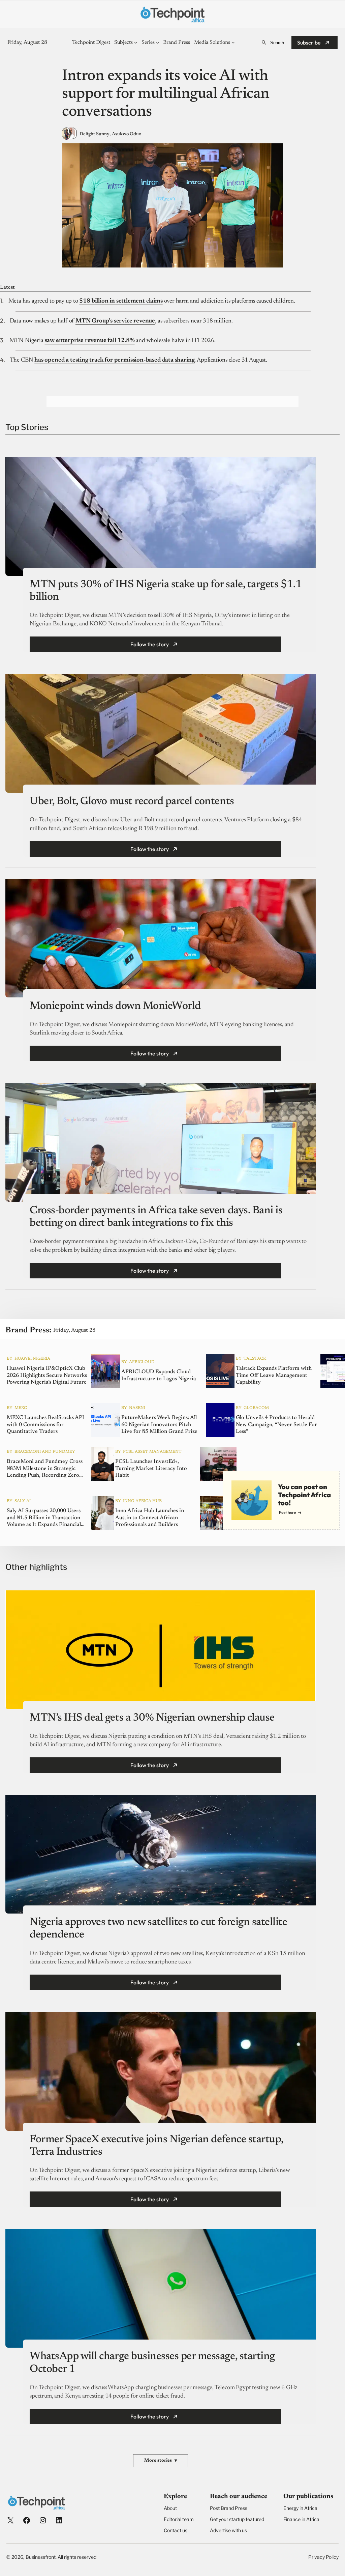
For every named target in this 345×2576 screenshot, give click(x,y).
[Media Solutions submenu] (233, 42)
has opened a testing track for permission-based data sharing (114, 360)
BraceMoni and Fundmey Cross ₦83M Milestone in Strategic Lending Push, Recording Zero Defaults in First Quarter (45, 1469)
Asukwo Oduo (127, 134)
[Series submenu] (158, 42)
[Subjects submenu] (136, 42)
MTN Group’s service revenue (115, 321)
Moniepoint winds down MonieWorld (115, 1006)
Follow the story (150, 644)
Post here (287, 1512)
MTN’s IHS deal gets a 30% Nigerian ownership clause (152, 1718)
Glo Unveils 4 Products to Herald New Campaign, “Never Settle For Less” (276, 1425)
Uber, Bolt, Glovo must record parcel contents (132, 801)
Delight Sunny (95, 134)
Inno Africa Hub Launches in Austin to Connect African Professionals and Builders (150, 1518)
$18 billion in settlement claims (121, 301)
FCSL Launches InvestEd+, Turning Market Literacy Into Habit (151, 1469)
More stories (161, 2461)
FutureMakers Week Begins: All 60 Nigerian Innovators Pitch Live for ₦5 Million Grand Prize (159, 1425)
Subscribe (309, 43)
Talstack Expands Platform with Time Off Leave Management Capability (274, 1376)
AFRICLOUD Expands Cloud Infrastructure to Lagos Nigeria (159, 1375)
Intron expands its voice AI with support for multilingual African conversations (166, 94)
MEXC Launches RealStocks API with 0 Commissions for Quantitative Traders (45, 1425)
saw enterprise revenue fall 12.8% (90, 341)
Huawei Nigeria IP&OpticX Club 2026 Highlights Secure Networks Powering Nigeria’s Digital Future (47, 1376)
